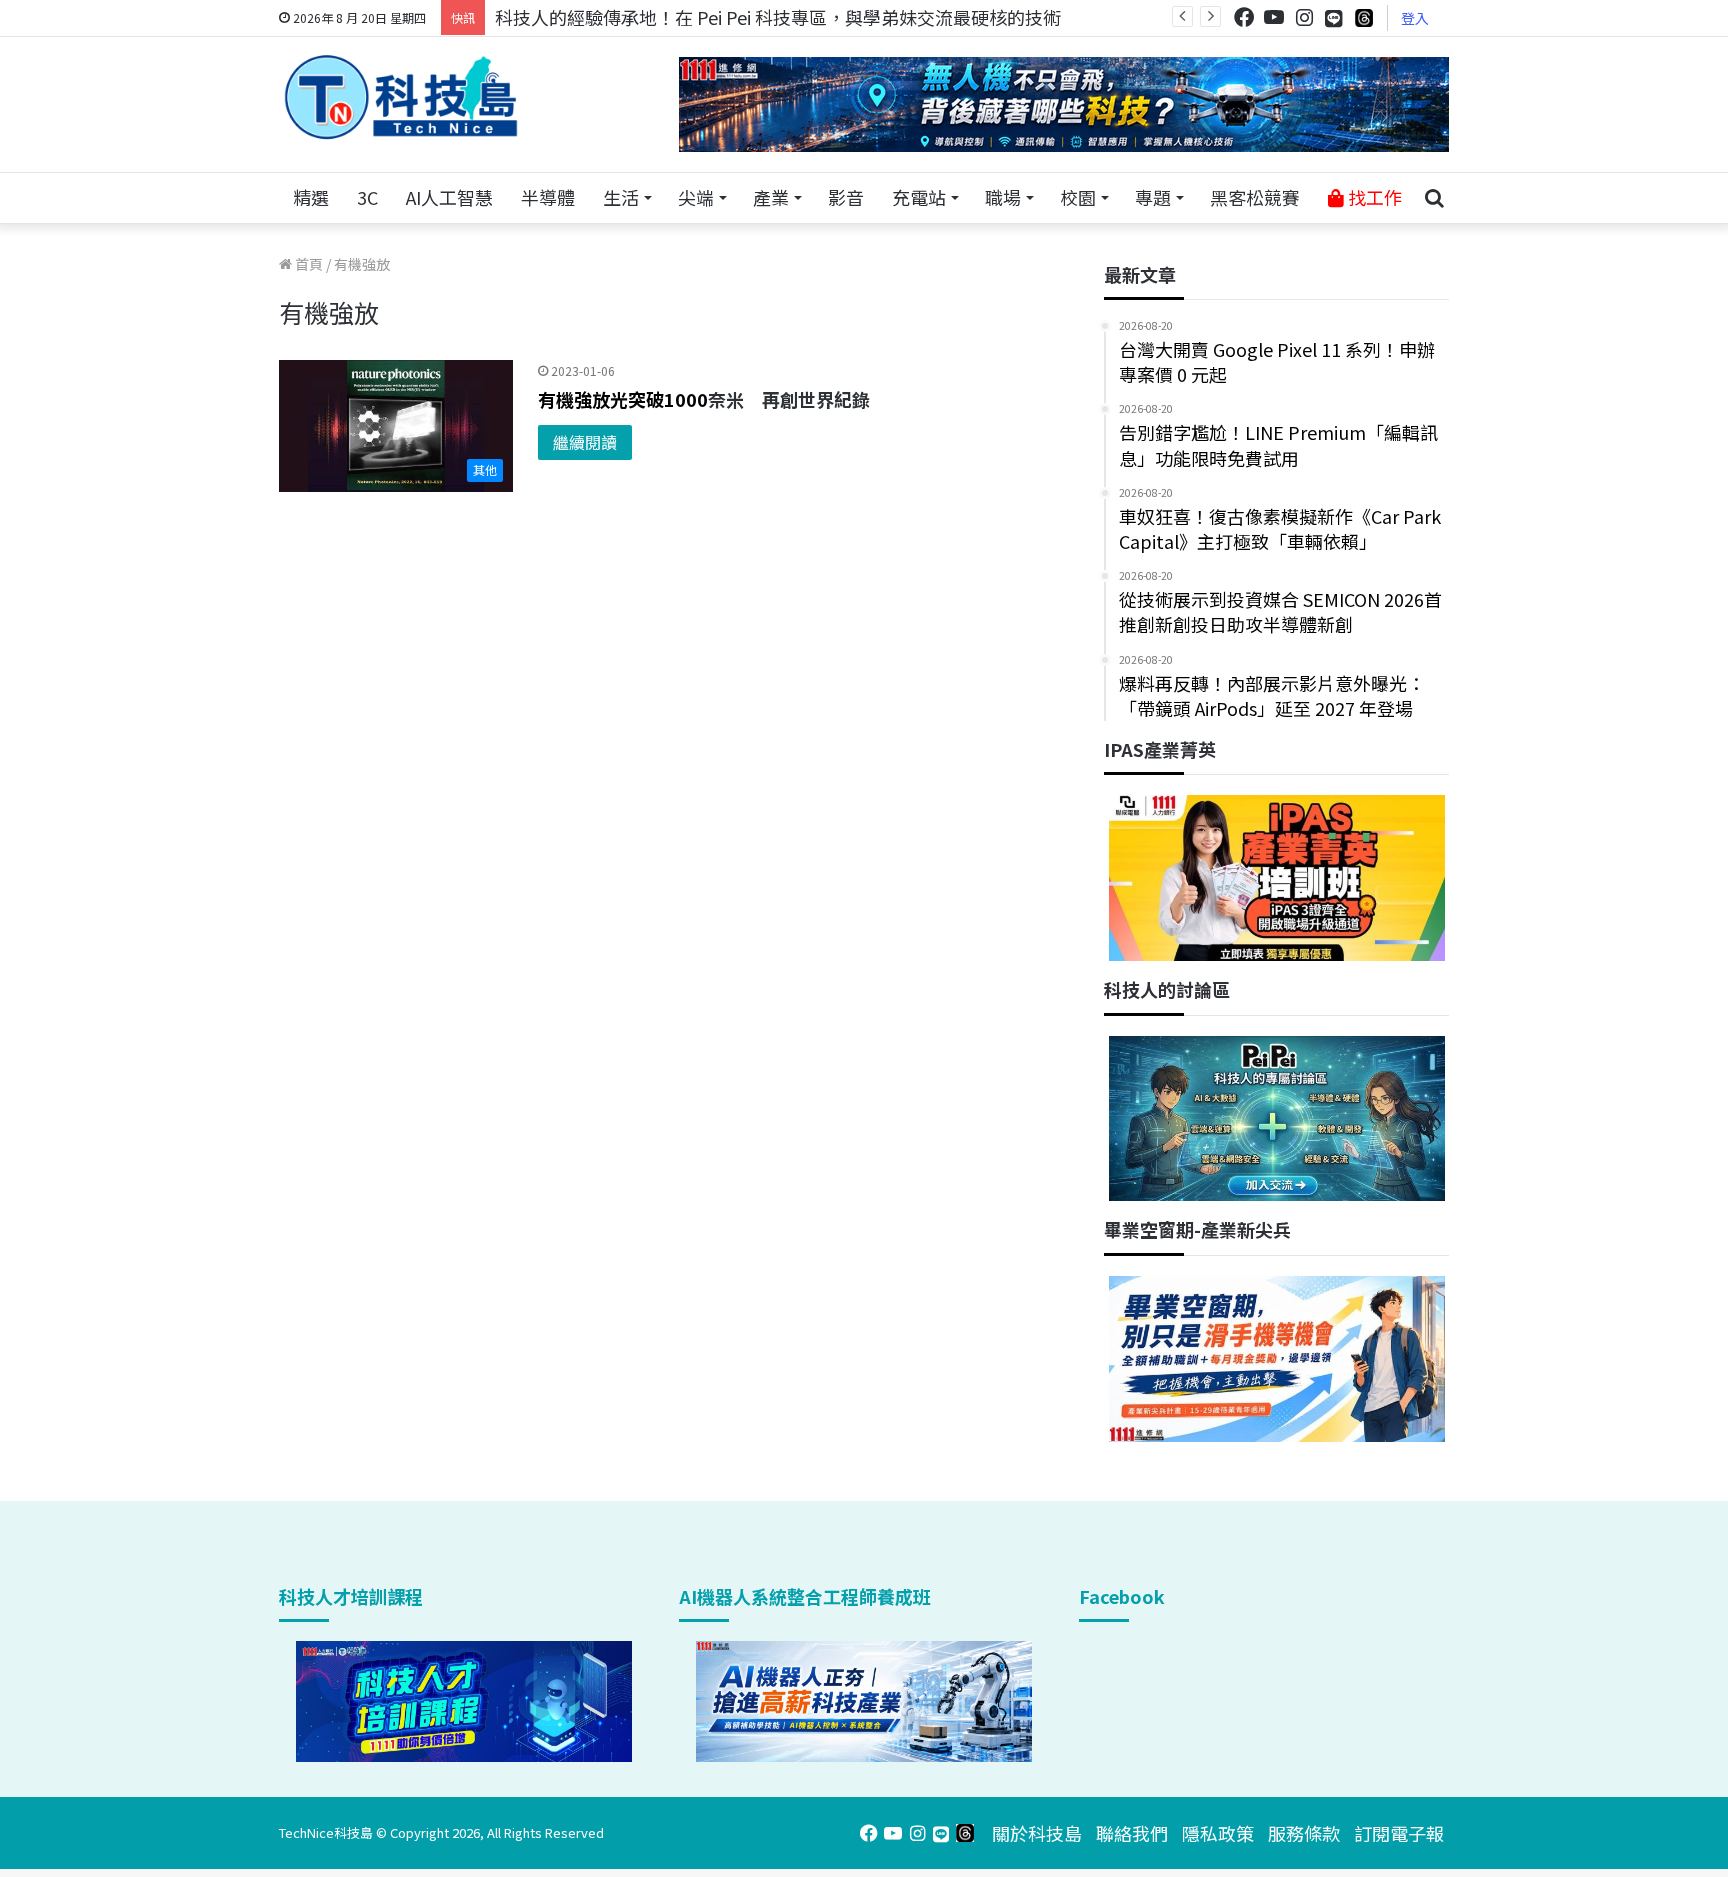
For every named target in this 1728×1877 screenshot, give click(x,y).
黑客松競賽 (1255, 197)
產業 (771, 197)
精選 (311, 197)
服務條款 (1304, 1833)
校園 (1078, 197)
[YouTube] (1274, 17)
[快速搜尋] (1434, 198)
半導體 (548, 197)
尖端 (696, 197)
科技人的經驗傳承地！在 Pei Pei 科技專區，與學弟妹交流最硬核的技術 (778, 17)
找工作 (1373, 197)
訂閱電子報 (1399, 1833)
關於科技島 (1037, 1833)
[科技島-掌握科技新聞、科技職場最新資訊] (401, 97)
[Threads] (1364, 17)
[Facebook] (1244, 17)
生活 (621, 197)
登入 (1415, 18)
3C (367, 197)
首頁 (307, 264)
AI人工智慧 (449, 197)
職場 (1003, 197)
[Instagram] (1304, 17)
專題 (1153, 197)
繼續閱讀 (585, 442)
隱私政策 (1218, 1833)
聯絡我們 (1132, 1833)
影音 (846, 197)
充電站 (919, 197)
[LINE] (1334, 18)
